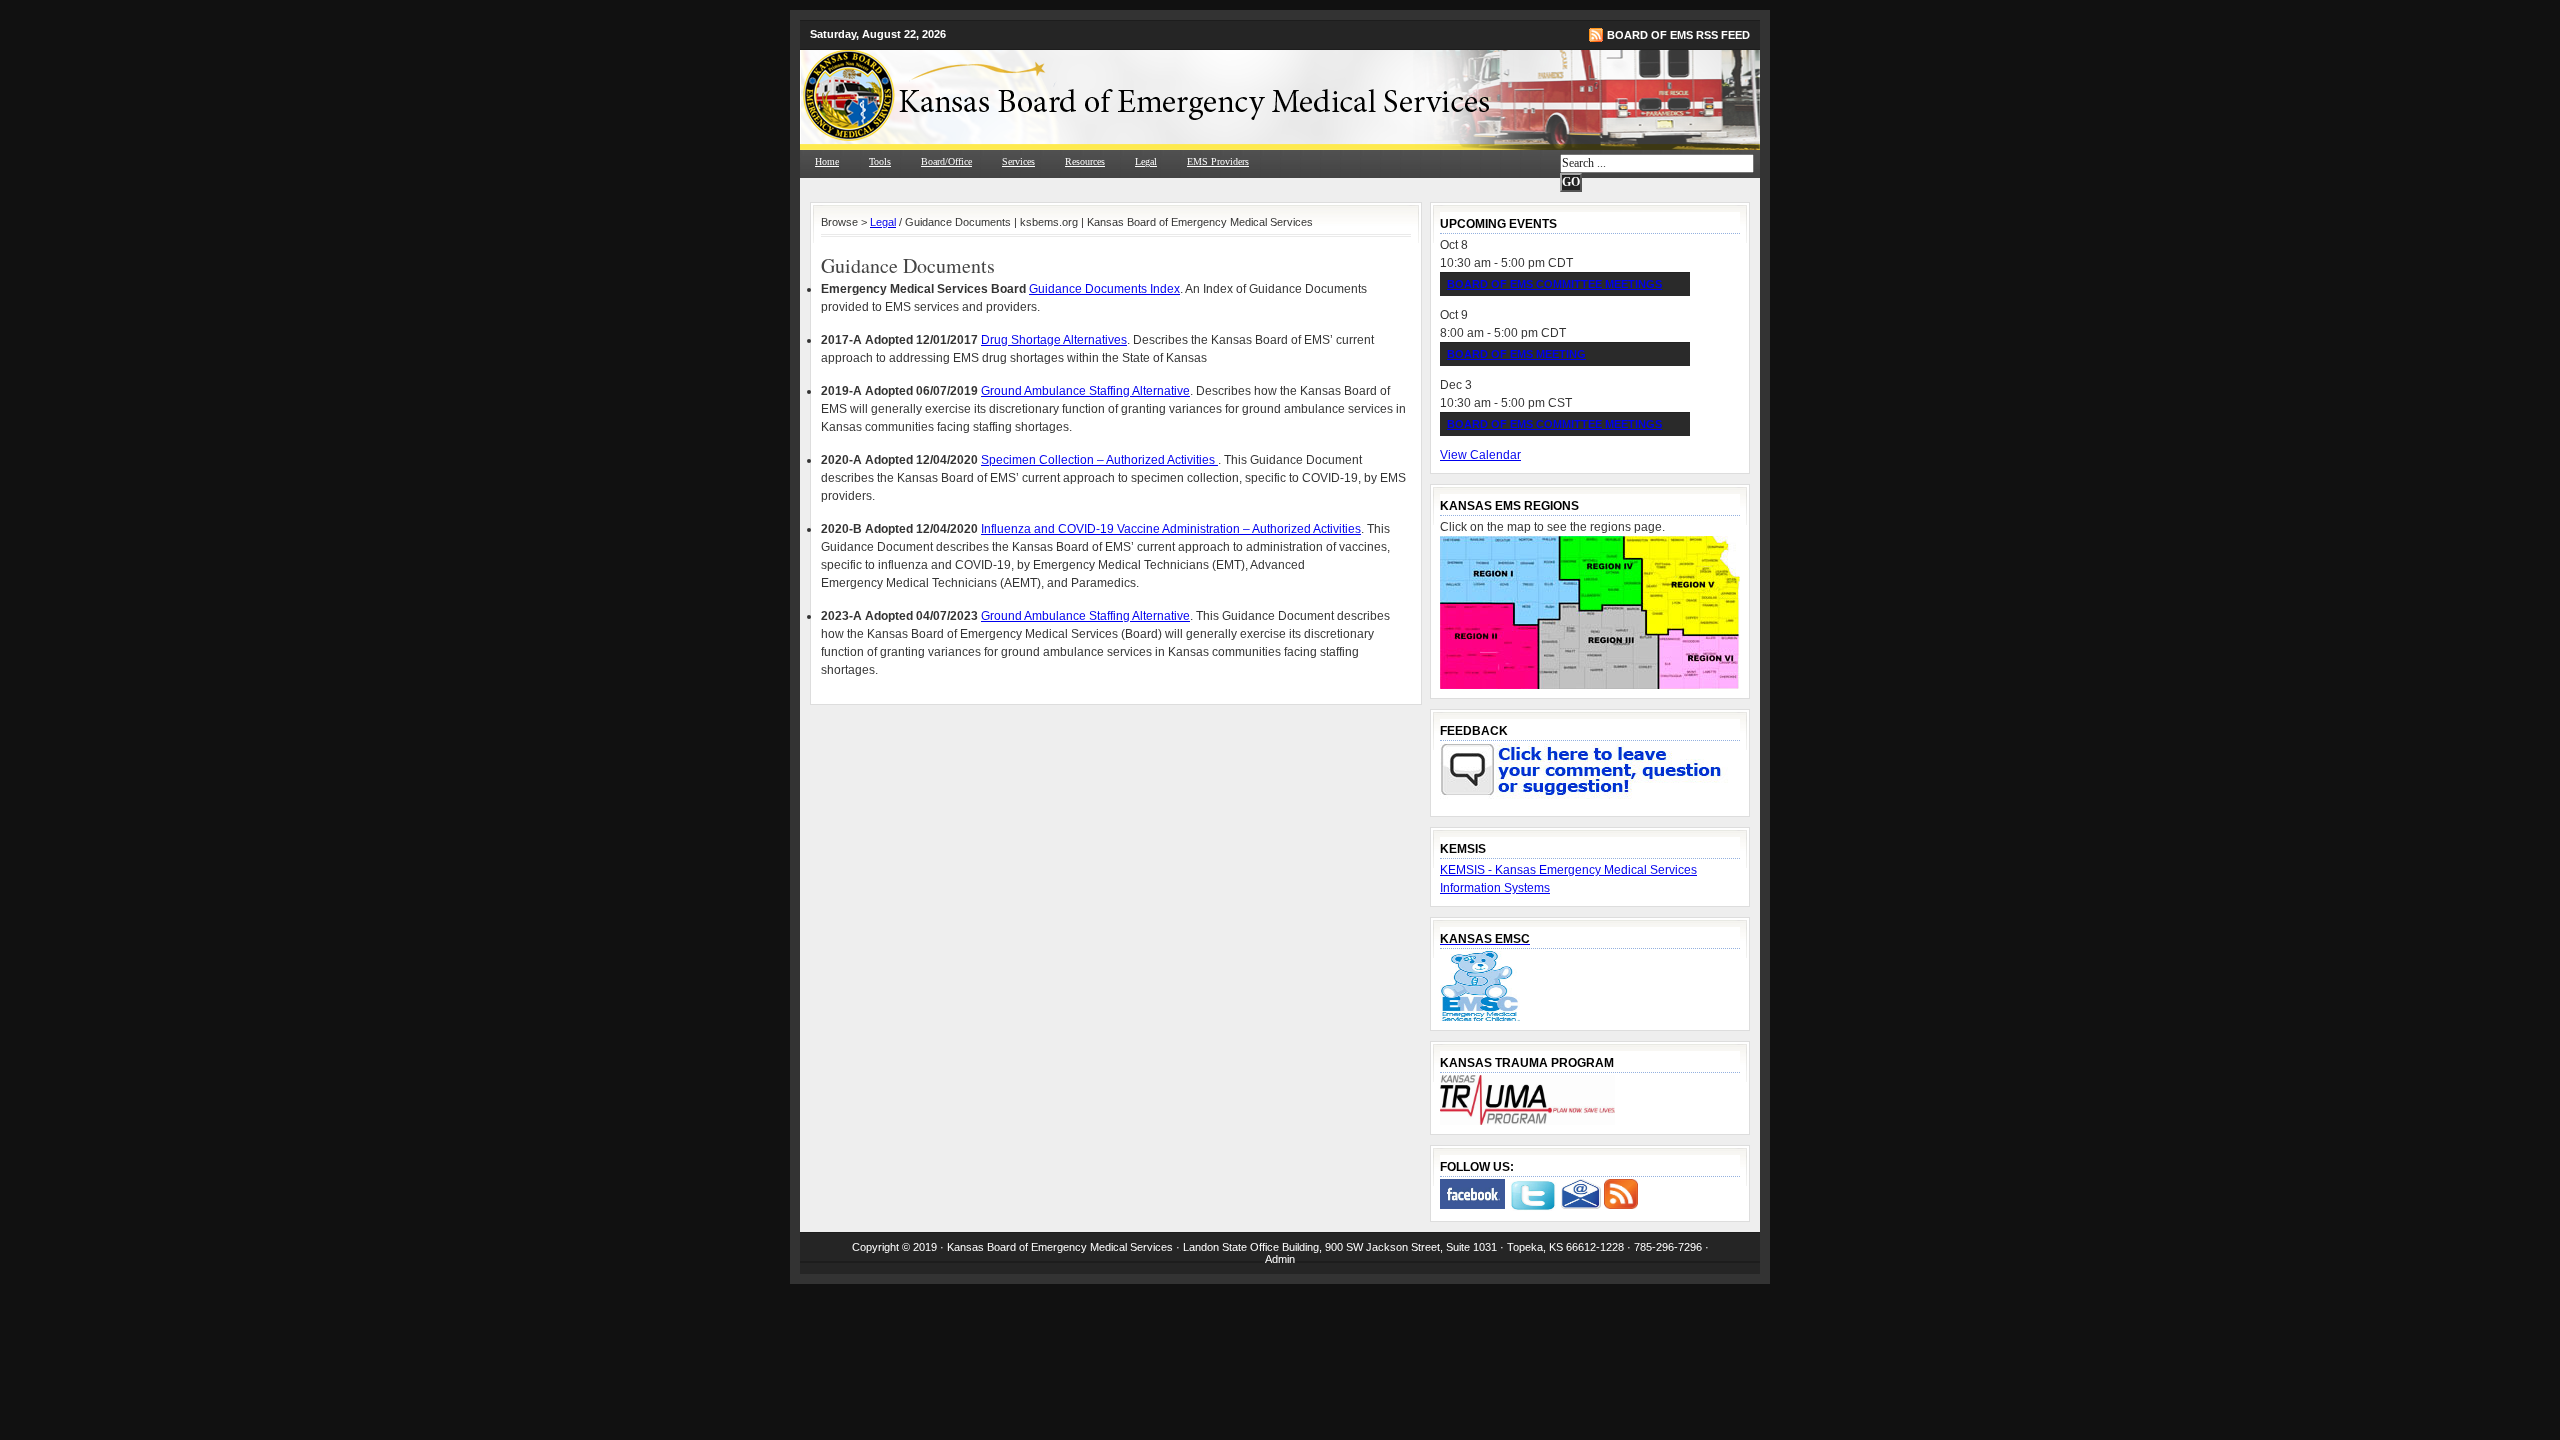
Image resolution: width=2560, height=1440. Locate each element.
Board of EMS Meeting (1516, 354)
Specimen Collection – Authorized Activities (1099, 460)
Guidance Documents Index (1104, 289)
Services (1018, 161)
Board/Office (946, 161)
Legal (1146, 161)
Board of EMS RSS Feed (1678, 35)
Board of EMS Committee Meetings (1554, 284)
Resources (1085, 161)
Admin (1280, 1259)
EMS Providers (1218, 161)
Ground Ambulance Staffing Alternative (1085, 391)
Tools (880, 161)
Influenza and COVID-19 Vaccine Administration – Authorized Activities (1171, 529)
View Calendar (1480, 455)
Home (827, 161)
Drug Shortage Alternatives (1054, 340)
